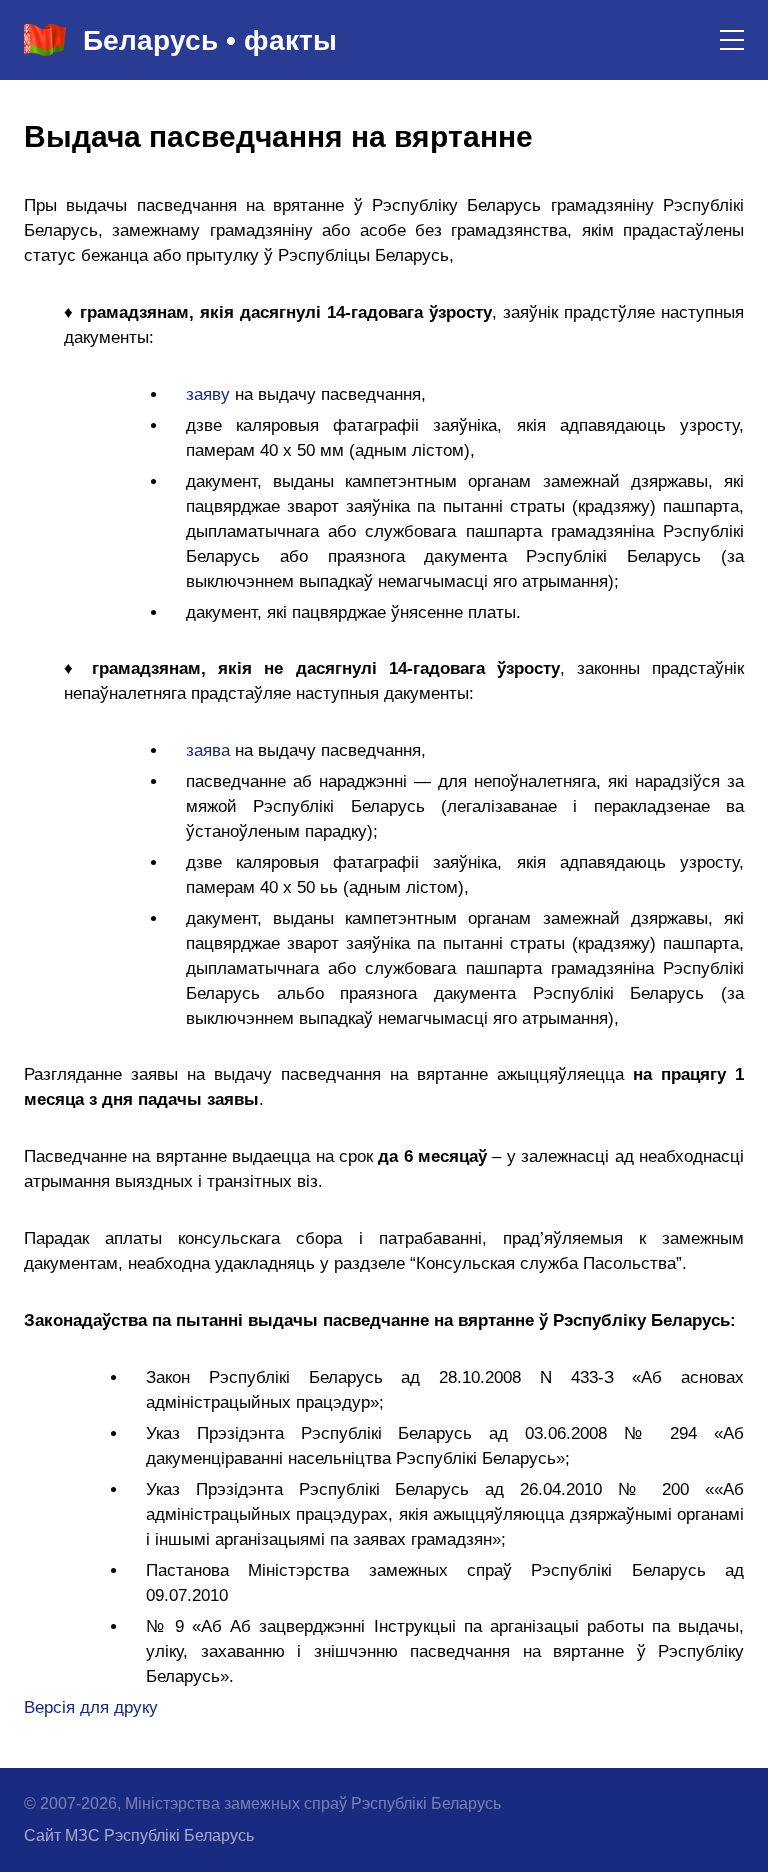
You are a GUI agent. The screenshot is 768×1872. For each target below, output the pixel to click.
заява (208, 750)
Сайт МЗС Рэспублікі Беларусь (139, 1835)
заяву (208, 394)
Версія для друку (91, 1707)
